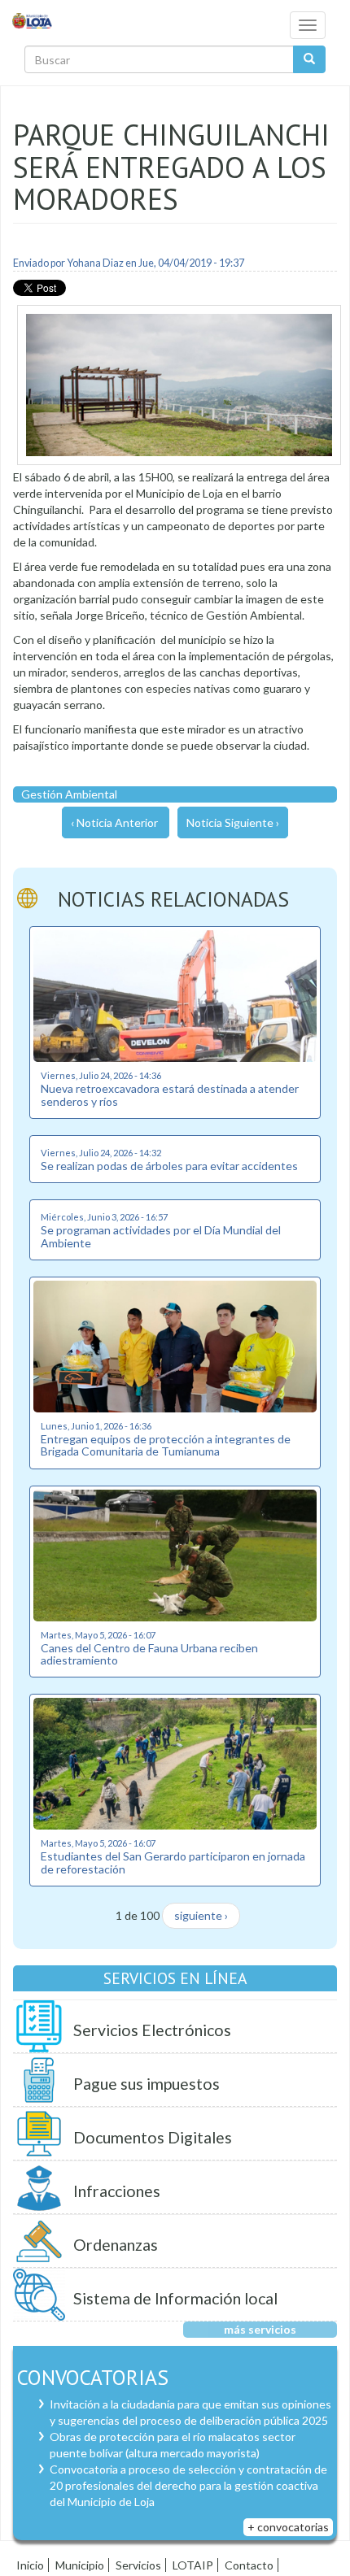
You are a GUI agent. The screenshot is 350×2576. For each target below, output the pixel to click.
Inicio (30, 2565)
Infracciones (117, 2191)
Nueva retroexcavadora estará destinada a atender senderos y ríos (170, 1094)
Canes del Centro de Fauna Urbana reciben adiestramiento (149, 1654)
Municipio (80, 2565)
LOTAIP (193, 2565)
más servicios (260, 2329)
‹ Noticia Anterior (114, 822)
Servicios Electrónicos (152, 2030)
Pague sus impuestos (147, 2084)
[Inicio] (33, 20)
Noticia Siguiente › (233, 822)
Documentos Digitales (153, 2137)
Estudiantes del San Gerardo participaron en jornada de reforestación (173, 1862)
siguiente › (201, 1915)
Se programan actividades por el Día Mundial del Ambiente (161, 1236)
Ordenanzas (116, 2245)
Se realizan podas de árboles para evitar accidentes (169, 1166)
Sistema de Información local (175, 2298)
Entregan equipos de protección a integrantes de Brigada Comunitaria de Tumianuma (166, 1445)
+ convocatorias (288, 2527)
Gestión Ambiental (69, 794)
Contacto (249, 2565)
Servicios (138, 2565)
